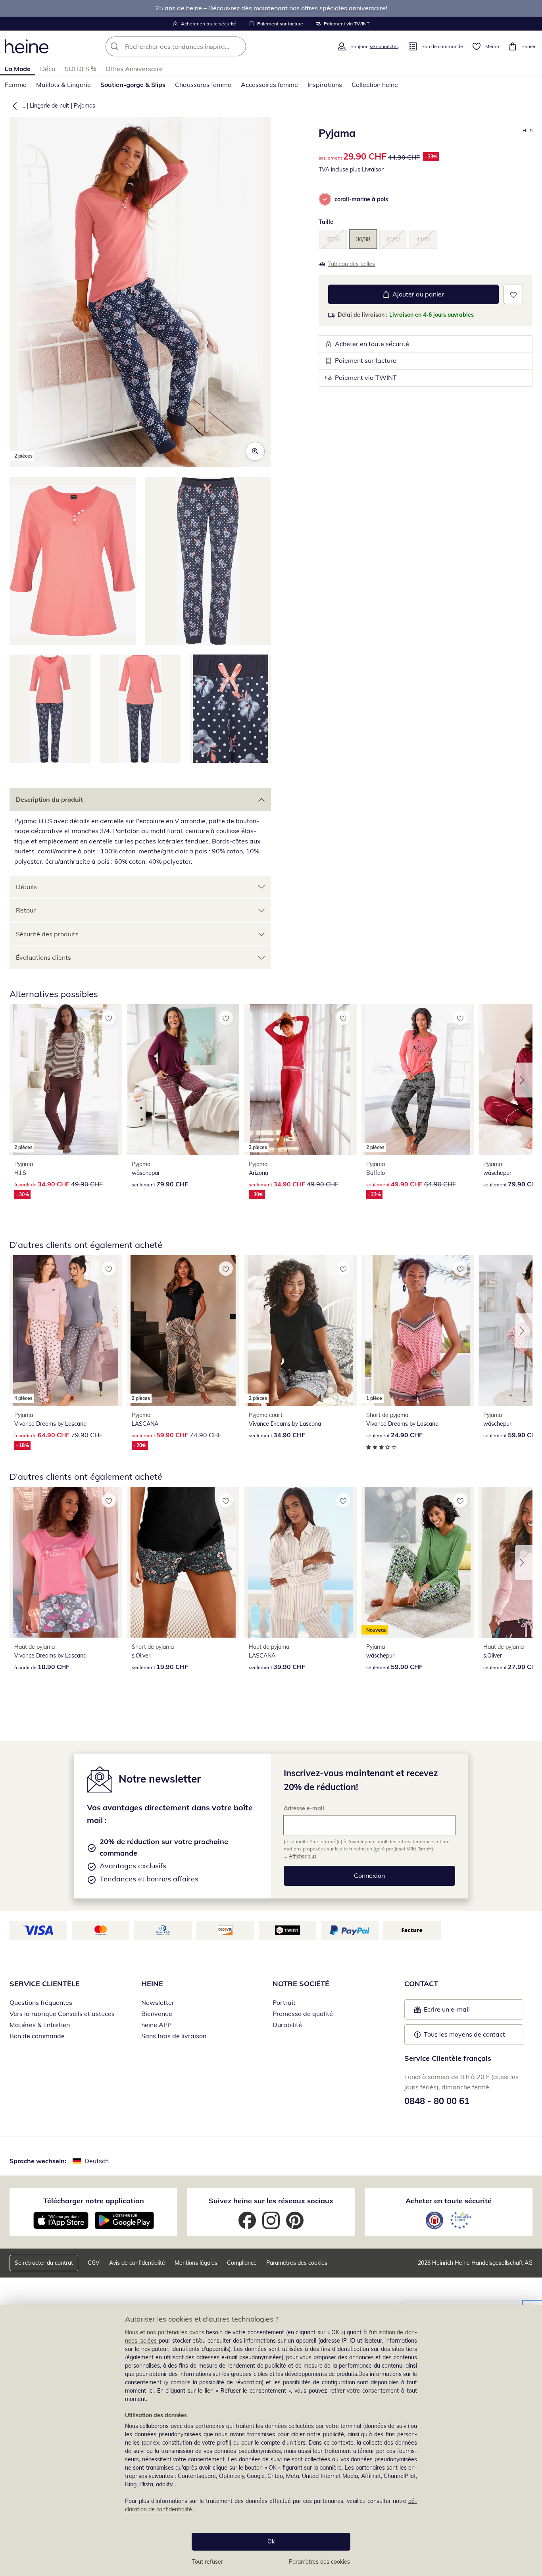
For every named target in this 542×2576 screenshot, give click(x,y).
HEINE (152, 1984)
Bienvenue (157, 2014)
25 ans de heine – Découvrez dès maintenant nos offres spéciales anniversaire (270, 8)
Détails (26, 887)
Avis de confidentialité (137, 2263)
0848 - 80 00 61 (437, 2101)
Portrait (284, 2002)
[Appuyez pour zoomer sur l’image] (255, 451)
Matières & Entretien (40, 2025)
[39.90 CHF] (300, 1562)
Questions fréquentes (41, 2002)
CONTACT (421, 1984)
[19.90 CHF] (183, 1562)
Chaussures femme (203, 85)
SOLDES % (80, 69)
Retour (26, 910)
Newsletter (158, 2002)
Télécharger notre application (94, 2201)
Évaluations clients (43, 957)
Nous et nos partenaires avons (165, 2332)
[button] (13, 106)
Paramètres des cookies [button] (297, 2263)
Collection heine (375, 85)
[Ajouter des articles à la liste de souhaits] (513, 294)
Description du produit (49, 799)
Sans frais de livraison (174, 2036)
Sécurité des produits (47, 934)
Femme (16, 85)
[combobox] (193, 46)
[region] (271, 2440)
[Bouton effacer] (238, 46)
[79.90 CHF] (183, 1079)
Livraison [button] (373, 169)
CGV (94, 2263)
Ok (271, 2541)
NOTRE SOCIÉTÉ (301, 1984)
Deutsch (97, 2161)
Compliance (242, 2263)
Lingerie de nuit (49, 106)
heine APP (156, 2025)
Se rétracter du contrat (44, 2263)
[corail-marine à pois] (325, 199)
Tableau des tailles (352, 264)
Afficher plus (303, 1856)
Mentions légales (196, 2263)
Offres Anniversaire (134, 69)
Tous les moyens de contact (464, 2034)
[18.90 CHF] (66, 1562)
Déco (48, 69)
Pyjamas (85, 106)
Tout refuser (208, 2562)
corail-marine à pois (361, 199)
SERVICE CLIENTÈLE (45, 1984)
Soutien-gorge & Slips (133, 85)
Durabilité (287, 2025)
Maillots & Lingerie (63, 85)
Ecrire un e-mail (459, 2012)
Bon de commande (37, 2036)
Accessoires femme (269, 85)
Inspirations (325, 85)
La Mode (18, 69)
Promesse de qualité (303, 2014)
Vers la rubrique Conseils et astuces (62, 2014)
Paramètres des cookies (319, 2562)
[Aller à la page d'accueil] (27, 46)
